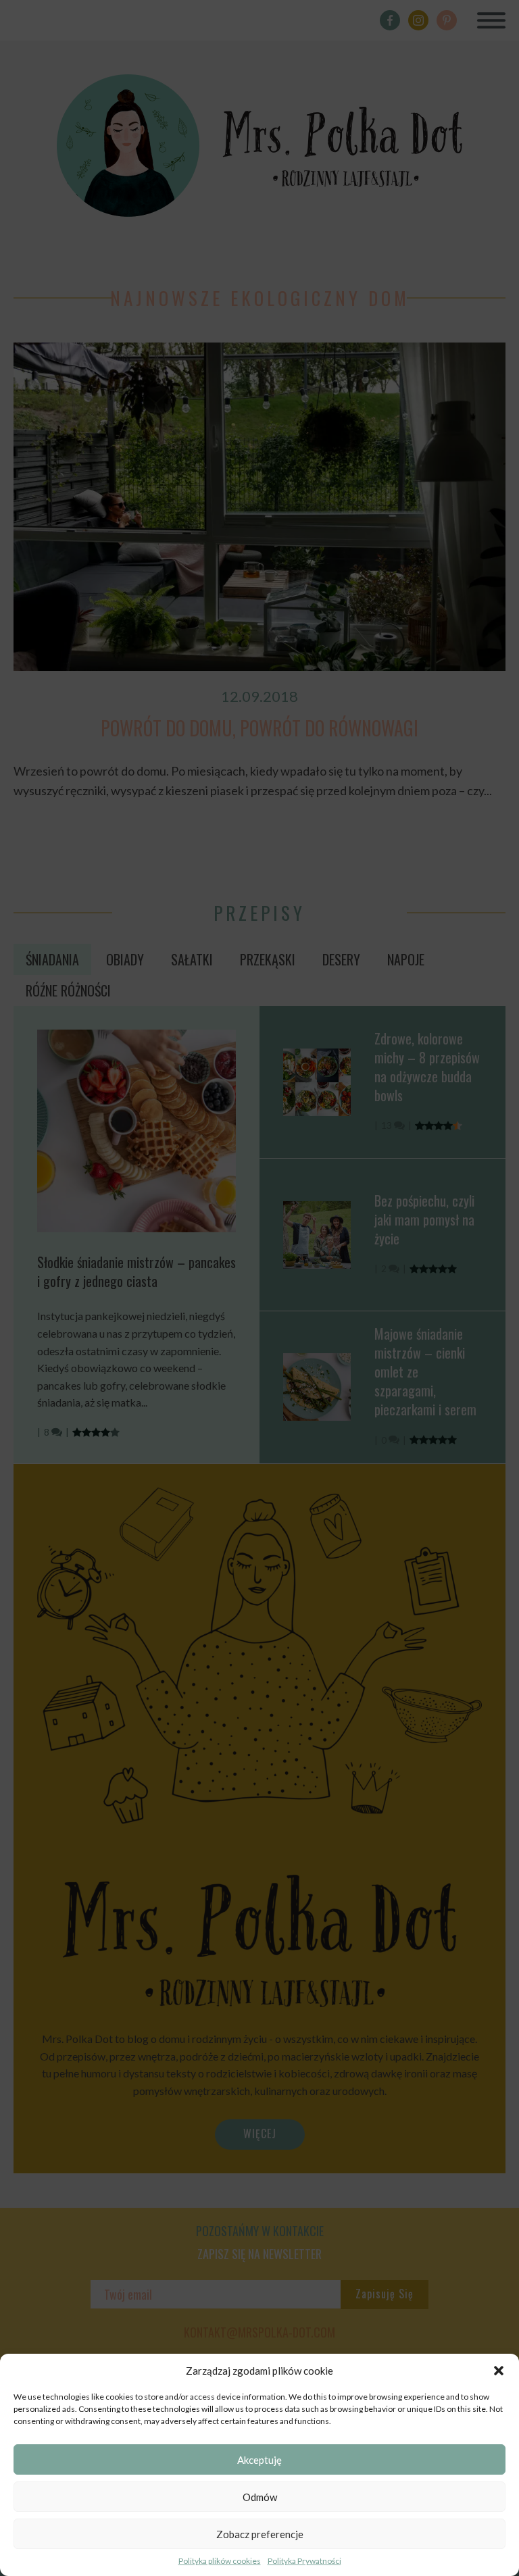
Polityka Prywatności (304, 2561)
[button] (499, 2371)
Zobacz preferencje (260, 2534)
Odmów (260, 2497)
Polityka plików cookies (220, 2561)
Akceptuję (259, 2460)
